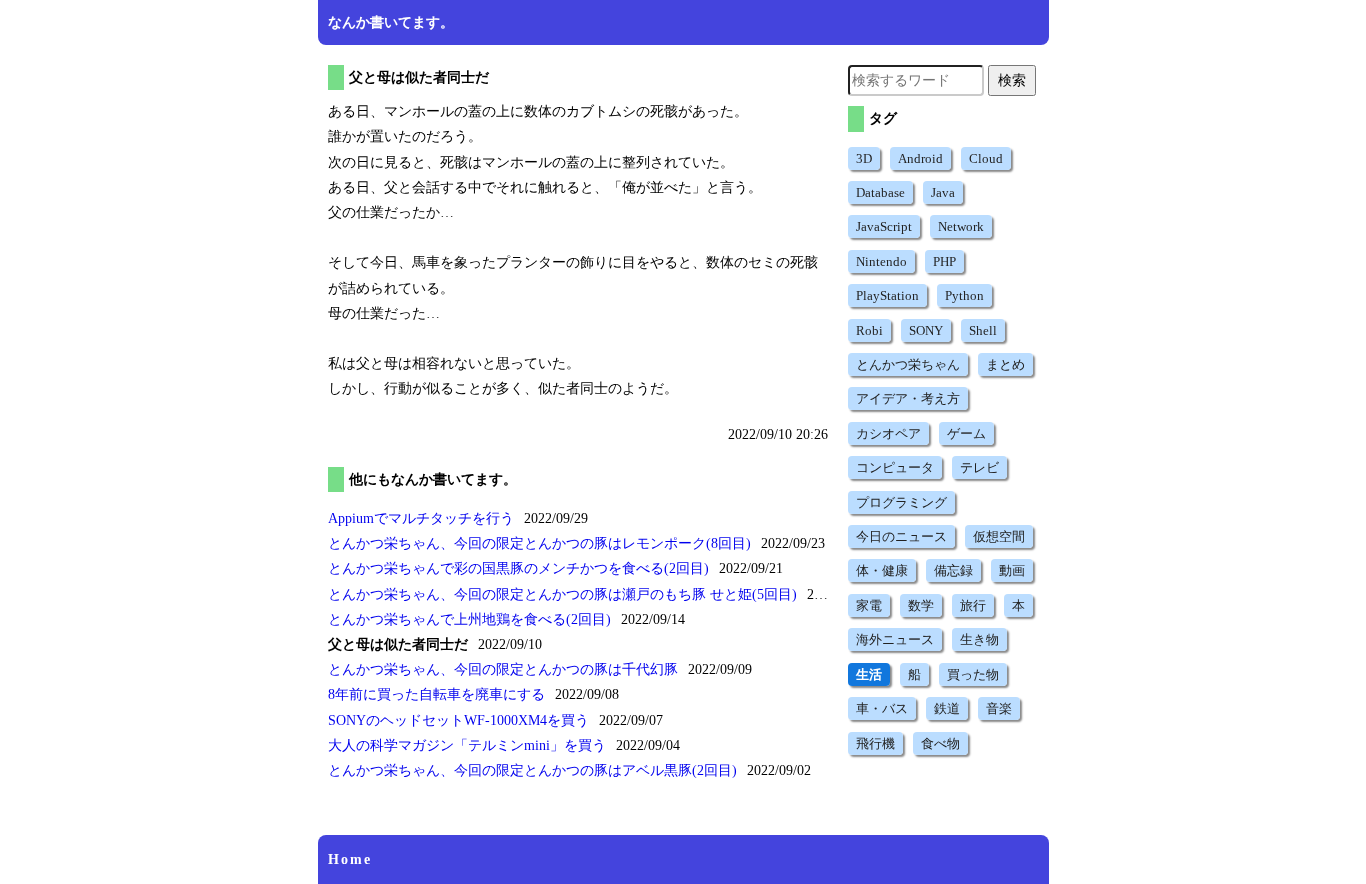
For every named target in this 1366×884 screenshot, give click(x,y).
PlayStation (887, 295)
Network (961, 226)
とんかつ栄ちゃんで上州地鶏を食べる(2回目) (469, 619)
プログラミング (901, 502)
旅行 (973, 605)
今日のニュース (901, 536)
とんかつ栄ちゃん (908, 364)
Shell (983, 330)
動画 (1012, 570)
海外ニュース (895, 639)
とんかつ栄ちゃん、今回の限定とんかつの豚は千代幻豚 (503, 669)
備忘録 (953, 570)
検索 (1012, 80)
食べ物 (940, 743)
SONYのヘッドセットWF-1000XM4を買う (458, 720)
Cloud (986, 158)
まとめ (1005, 364)
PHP (944, 261)
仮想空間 (999, 536)
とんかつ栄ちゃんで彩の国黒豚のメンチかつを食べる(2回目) (518, 568)
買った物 (973, 674)
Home (350, 859)
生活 (869, 674)
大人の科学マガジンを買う (467, 745)
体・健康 (882, 570)
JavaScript (884, 226)
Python (964, 295)
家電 (869, 605)
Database (880, 192)
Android (920, 158)
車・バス (882, 708)
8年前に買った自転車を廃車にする (436, 694)
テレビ (979, 467)
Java (943, 192)
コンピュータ (895, 467)
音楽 (999, 708)
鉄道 (947, 708)
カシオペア (888, 433)
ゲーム (966, 433)
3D (864, 158)
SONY (926, 330)
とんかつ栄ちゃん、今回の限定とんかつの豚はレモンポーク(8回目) (539, 543)
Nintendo (881, 261)
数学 (921, 605)
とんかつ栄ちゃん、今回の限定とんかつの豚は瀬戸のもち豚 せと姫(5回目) (562, 594)
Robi (869, 330)
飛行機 (875, 743)
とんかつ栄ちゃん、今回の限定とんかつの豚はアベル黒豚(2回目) (532, 770)
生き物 (979, 639)
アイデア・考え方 (908, 398)
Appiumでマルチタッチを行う (421, 518)
